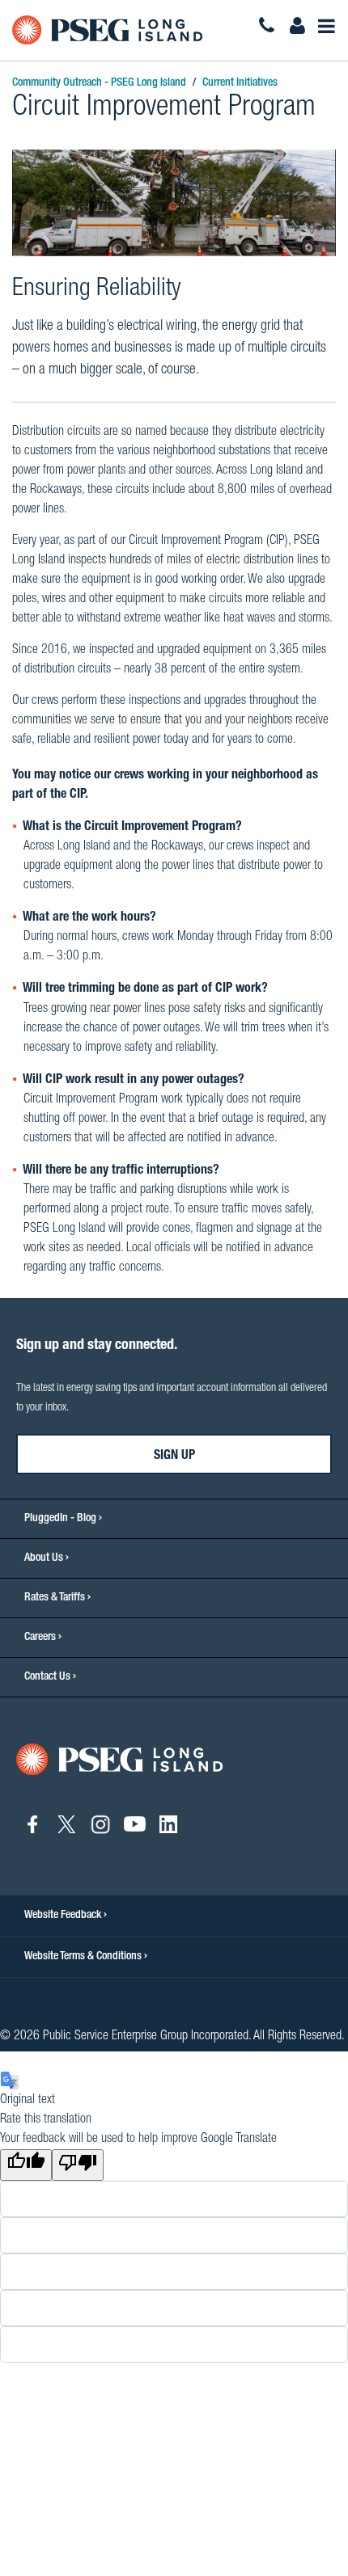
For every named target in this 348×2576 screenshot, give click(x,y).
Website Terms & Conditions (84, 1957)
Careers (40, 1638)
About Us (44, 1558)
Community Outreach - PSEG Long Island (99, 83)
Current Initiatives (240, 83)
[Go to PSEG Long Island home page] (119, 1760)
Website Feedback (64, 1916)
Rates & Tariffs (55, 1598)
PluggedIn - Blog (60, 1519)
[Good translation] (26, 2165)
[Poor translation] (78, 2165)
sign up (174, 1457)
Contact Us (47, 1677)
